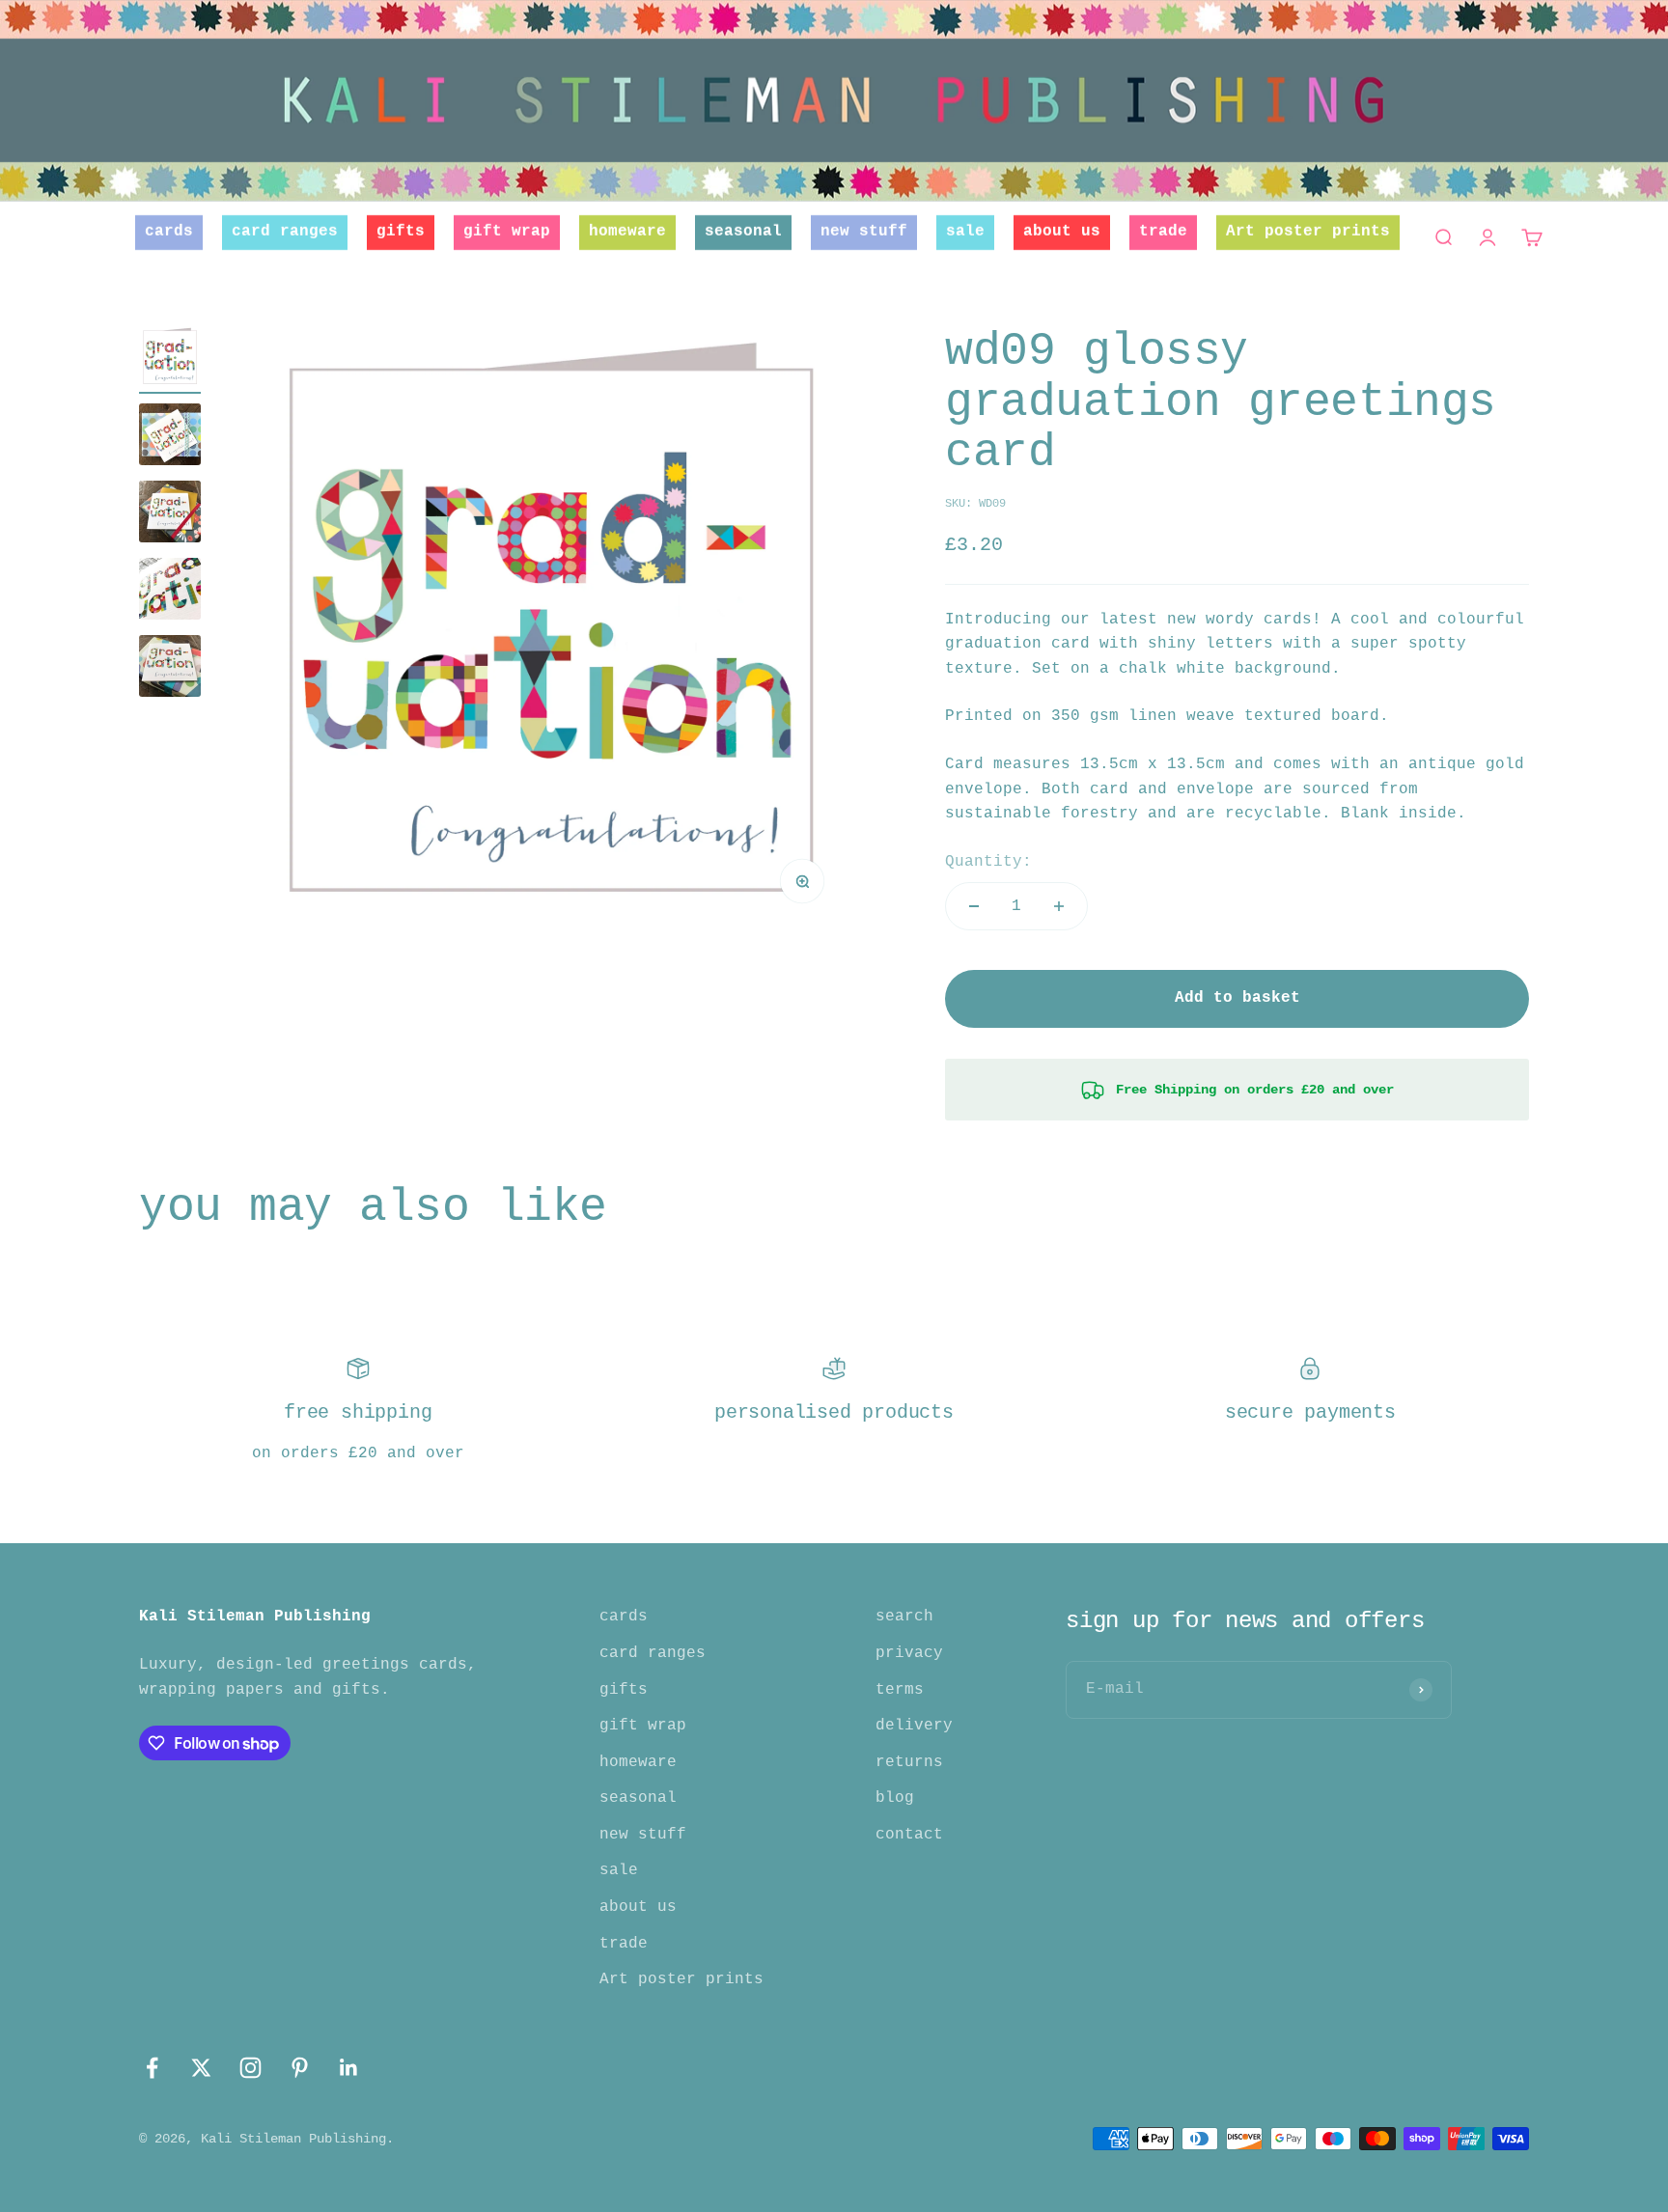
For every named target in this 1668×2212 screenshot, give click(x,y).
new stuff (864, 232)
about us (1062, 232)
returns (909, 1762)
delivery (914, 1726)
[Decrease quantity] (974, 906)
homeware (627, 232)
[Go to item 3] (170, 514)
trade (1163, 232)
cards (169, 232)
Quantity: (988, 862)
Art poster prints (1308, 232)
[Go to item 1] (170, 360)
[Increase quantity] (1059, 906)
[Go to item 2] (170, 437)
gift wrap (507, 232)
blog (895, 1798)
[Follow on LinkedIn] (349, 2068)
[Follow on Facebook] (152, 2068)
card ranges (285, 232)
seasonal (743, 232)
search (904, 1617)
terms (900, 1690)
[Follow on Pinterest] (300, 2068)
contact (909, 1835)
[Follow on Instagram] (250, 2068)
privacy (909, 1653)
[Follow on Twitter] (201, 2068)
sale (965, 232)
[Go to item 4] (170, 592)
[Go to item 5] (170, 669)
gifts (401, 232)
